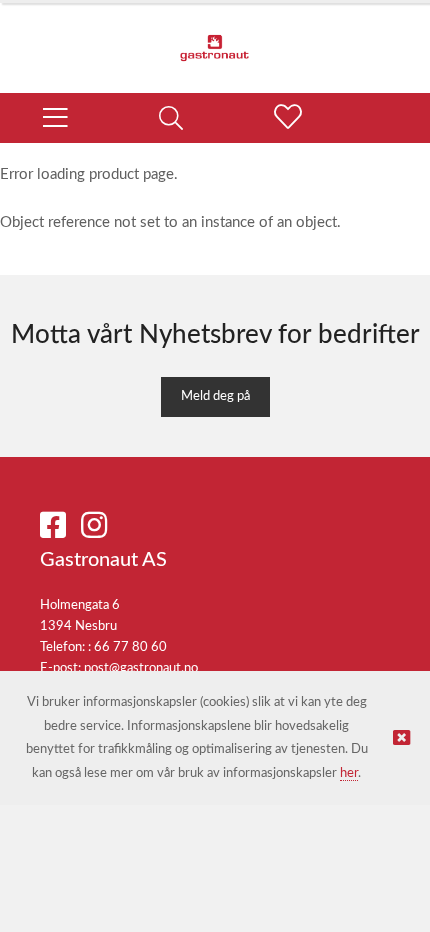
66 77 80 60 (130, 647)
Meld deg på (215, 396)
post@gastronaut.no (141, 668)
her (349, 773)
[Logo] (215, 38)
